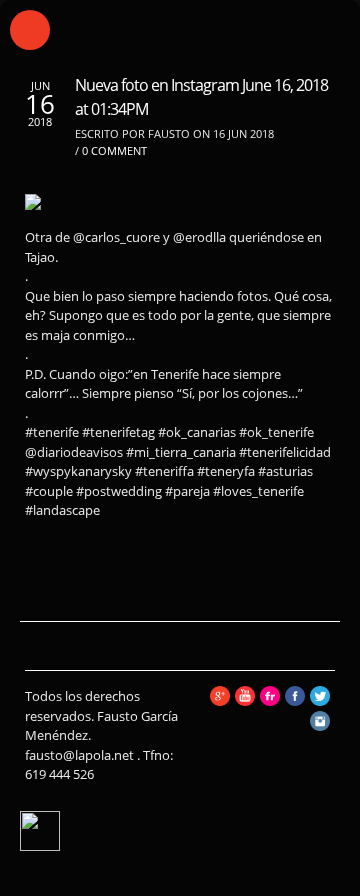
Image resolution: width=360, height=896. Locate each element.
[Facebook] (295, 701)
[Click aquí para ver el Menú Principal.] (30, 30)
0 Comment (114, 150)
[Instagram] (320, 726)
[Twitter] (320, 701)
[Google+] (220, 701)
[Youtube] (245, 701)
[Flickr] (270, 701)
